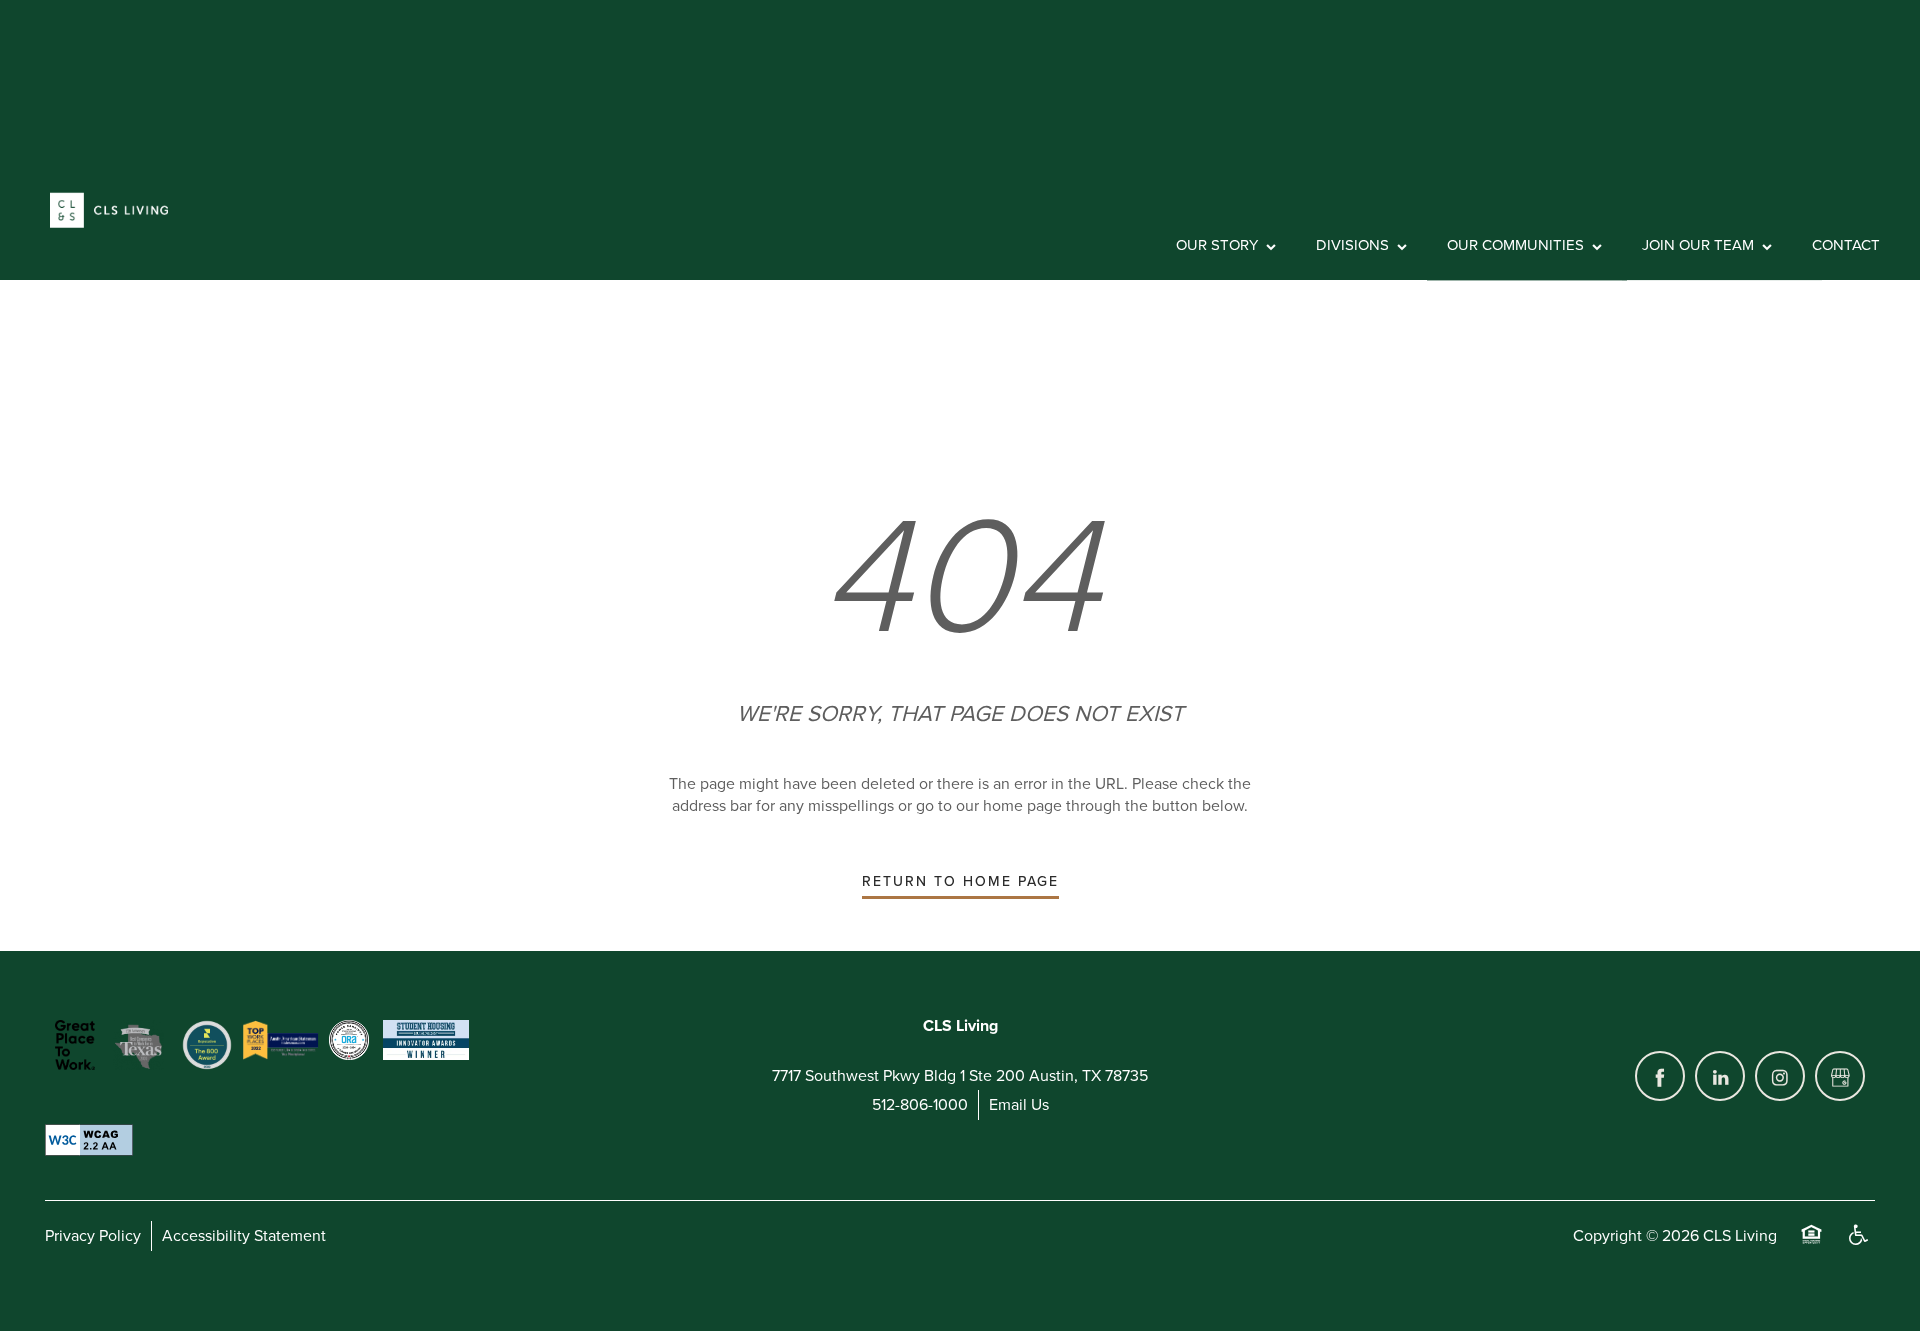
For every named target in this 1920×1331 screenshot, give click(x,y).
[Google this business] (1840, 1076)
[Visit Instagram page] (1780, 1076)
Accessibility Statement (244, 1235)
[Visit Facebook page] (1660, 1076)
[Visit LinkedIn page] (1720, 1076)
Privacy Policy (93, 1235)
